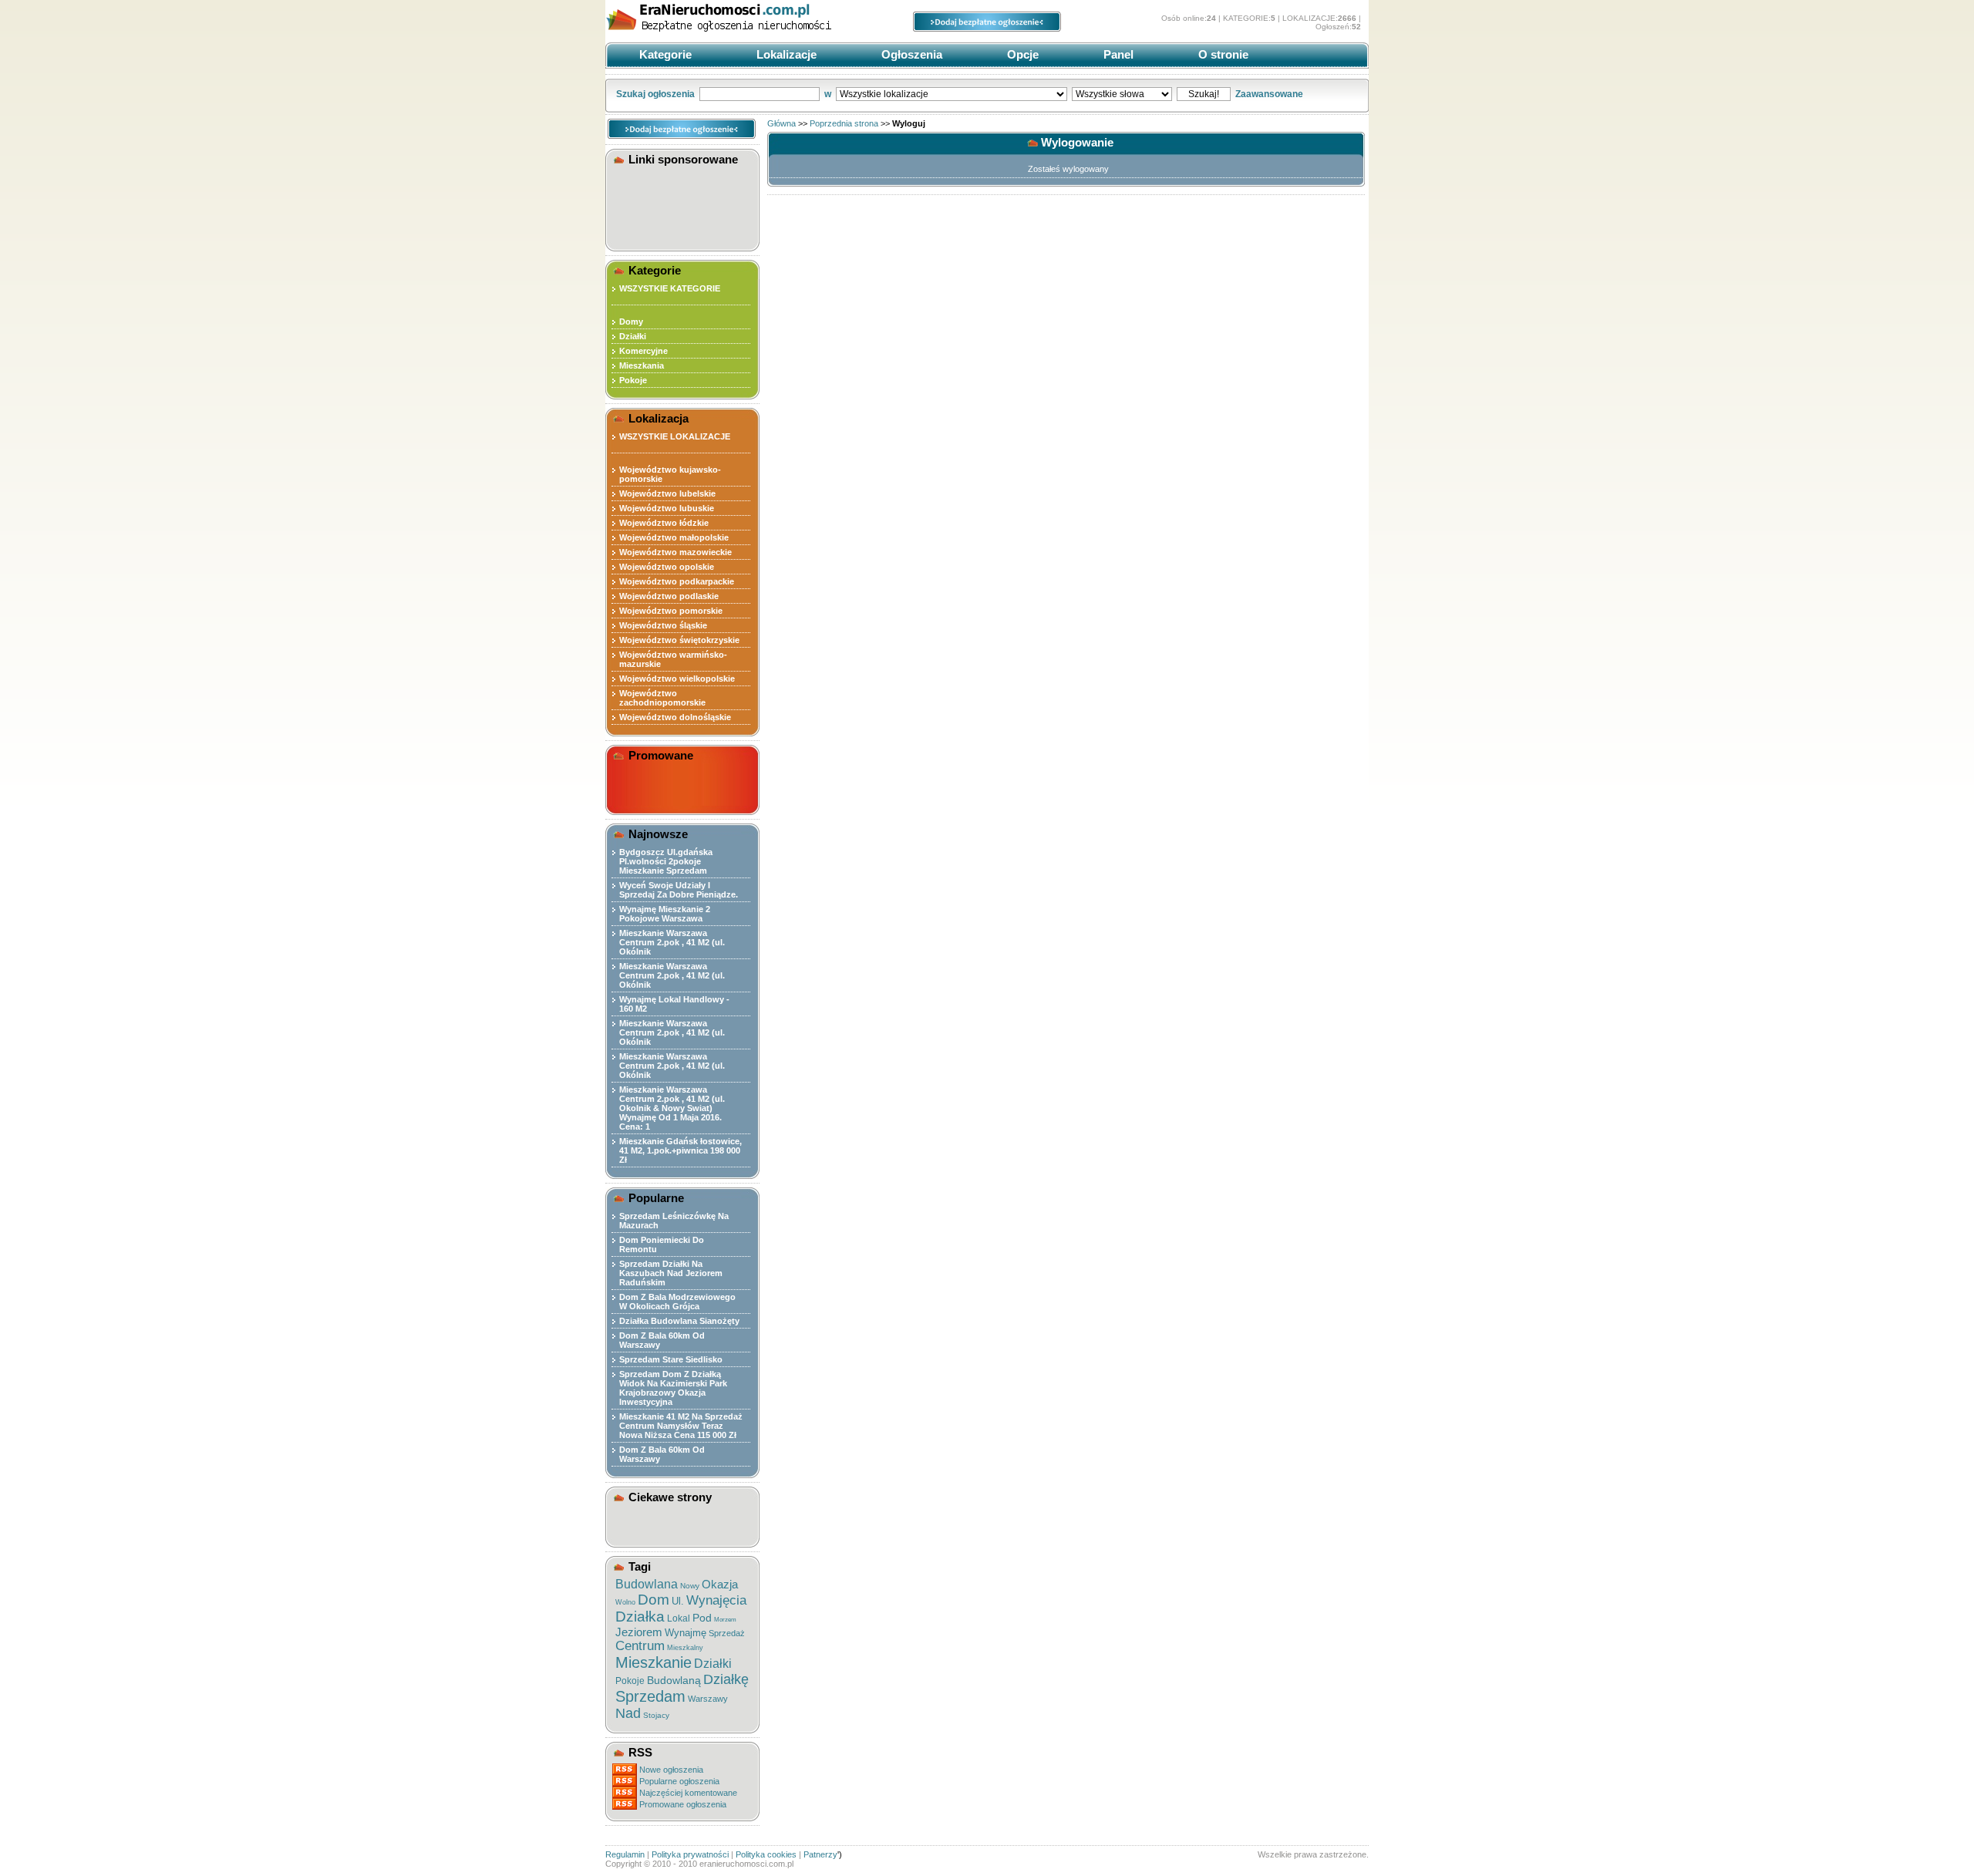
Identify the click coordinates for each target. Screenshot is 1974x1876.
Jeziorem (639, 1632)
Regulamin (625, 1854)
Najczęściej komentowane (688, 1793)
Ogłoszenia (910, 54)
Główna (782, 123)
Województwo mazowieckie (675, 552)
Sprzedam (650, 1696)
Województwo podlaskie (669, 596)
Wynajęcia (716, 1600)
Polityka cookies (766, 1854)
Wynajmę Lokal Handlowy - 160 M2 (674, 1004)
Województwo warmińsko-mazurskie (673, 659)
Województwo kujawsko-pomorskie (670, 474)
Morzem (725, 1620)
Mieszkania (642, 365)
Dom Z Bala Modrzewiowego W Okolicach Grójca (677, 1302)
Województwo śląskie (663, 625)
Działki (633, 336)
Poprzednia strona (844, 123)
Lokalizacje (785, 54)
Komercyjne (643, 351)
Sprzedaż (727, 1633)
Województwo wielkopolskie (677, 679)
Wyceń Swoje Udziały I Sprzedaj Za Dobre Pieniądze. (679, 890)
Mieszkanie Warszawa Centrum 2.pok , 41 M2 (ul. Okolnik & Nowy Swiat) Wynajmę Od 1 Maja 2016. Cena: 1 (672, 1108)
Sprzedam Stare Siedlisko (671, 1359)
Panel (1117, 54)
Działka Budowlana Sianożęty (679, 1321)
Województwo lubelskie (667, 493)
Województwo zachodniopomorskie (662, 698)
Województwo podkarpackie (677, 581)
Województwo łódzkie (664, 523)
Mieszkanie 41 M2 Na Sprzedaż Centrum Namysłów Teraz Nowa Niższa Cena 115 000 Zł (681, 1426)
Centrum (640, 1646)
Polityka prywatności (690, 1854)
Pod (702, 1618)
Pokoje (633, 380)
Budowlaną (674, 1680)
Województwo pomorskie (671, 611)
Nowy (690, 1586)
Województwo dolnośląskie (675, 717)
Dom (654, 1600)
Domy (631, 322)
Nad (628, 1713)
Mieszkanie (654, 1662)
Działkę (726, 1679)
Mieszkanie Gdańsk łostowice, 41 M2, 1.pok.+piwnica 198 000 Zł (680, 1150)
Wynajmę (686, 1633)
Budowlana (647, 1584)
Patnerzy (820, 1854)
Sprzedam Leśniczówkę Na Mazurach (674, 1221)
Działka (640, 1617)
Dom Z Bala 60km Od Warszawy (662, 1340)
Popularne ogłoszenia (679, 1781)
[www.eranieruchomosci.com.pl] (721, 37)
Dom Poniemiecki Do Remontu (662, 1244)
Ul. (678, 1601)
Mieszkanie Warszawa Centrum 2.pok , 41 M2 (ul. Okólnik (672, 942)
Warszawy (708, 1699)
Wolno (625, 1602)
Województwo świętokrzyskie (679, 640)
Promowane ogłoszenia (683, 1804)
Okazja (720, 1584)
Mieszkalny (685, 1648)
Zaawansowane (1269, 94)
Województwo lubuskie (667, 508)
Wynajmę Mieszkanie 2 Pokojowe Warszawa (665, 914)
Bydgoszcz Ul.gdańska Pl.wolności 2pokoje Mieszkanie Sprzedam (666, 861)
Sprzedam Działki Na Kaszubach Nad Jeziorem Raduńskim (671, 1273)
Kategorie (664, 54)
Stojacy (656, 1715)
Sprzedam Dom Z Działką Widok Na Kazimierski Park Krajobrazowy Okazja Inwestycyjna (673, 1388)
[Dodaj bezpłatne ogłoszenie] (987, 29)
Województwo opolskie (667, 567)
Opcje (1021, 54)
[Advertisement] (685, 205)
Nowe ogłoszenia (671, 1770)
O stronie (1222, 54)
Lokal (679, 1618)
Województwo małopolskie (674, 537)
